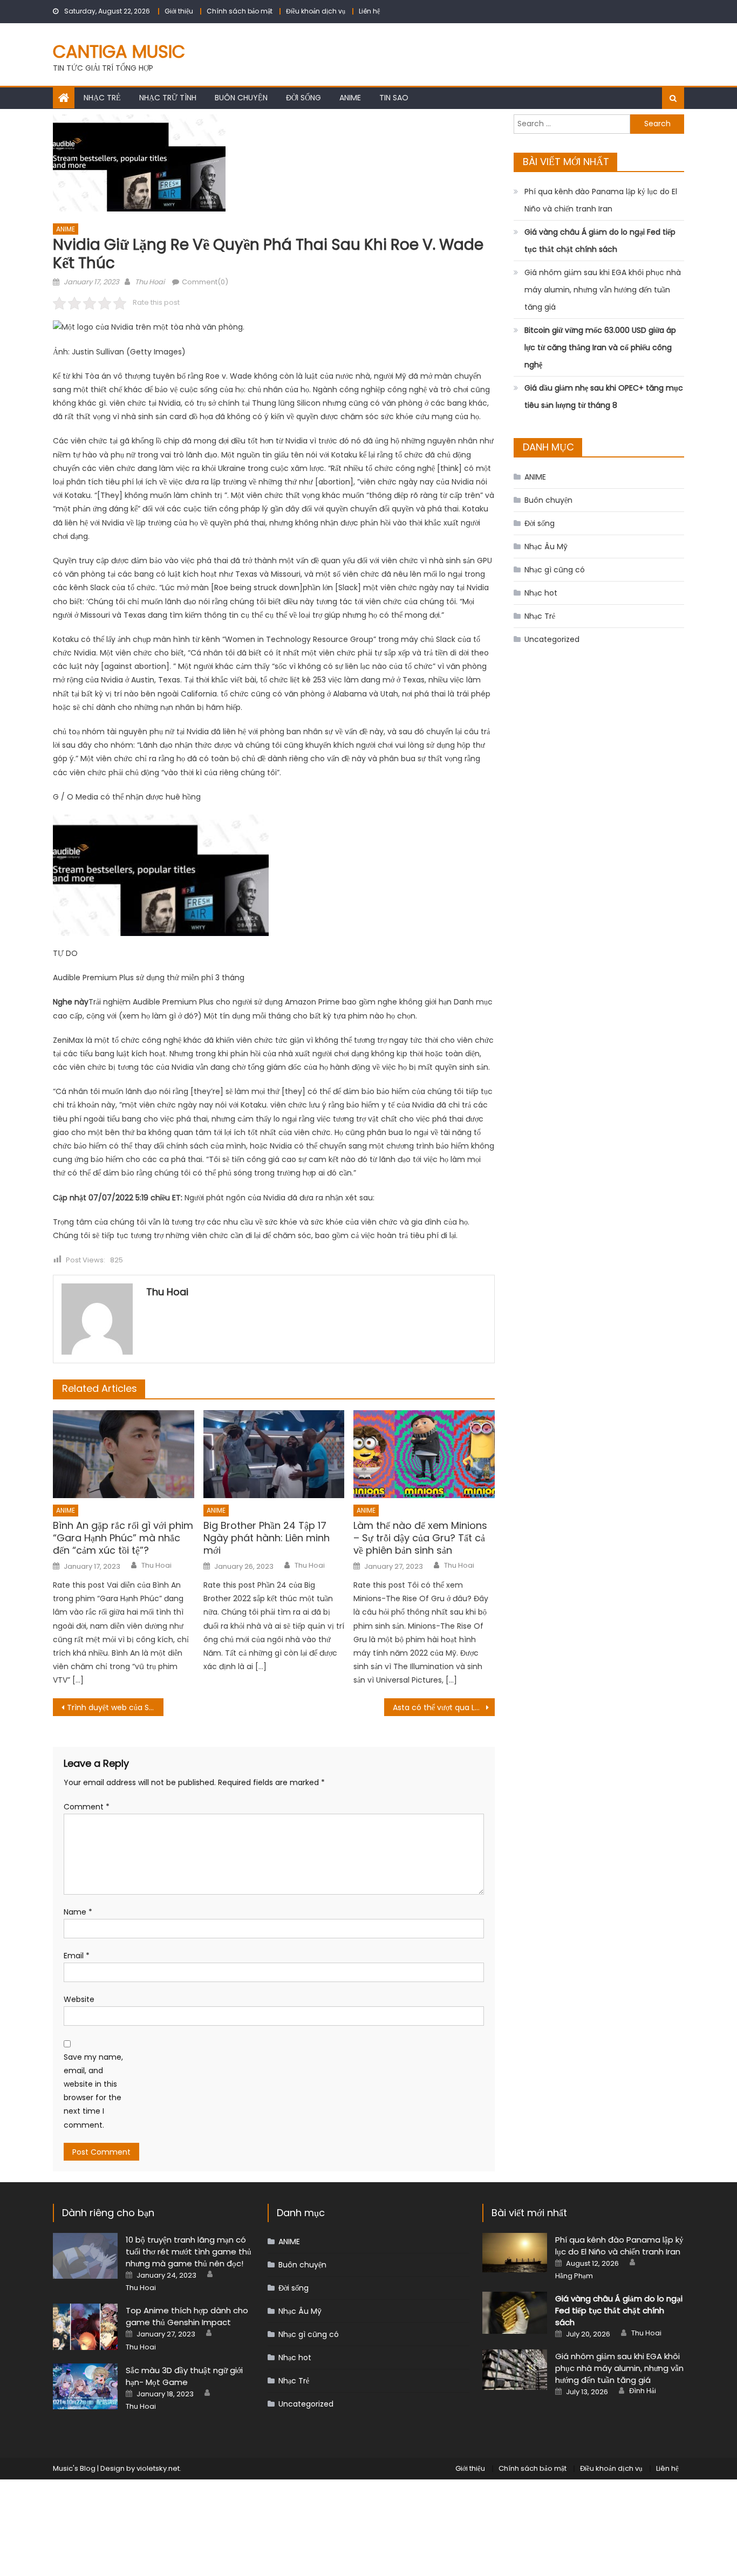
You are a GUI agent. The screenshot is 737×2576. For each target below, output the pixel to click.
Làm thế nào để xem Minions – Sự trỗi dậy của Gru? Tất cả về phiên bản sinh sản (420, 1538)
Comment (87, 1807)
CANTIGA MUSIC (119, 52)
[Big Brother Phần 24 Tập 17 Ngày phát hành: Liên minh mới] (274, 1454)
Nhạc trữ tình (168, 98)
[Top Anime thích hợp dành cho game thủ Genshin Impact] (85, 2326)
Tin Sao (394, 98)
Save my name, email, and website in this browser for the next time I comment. (93, 2091)
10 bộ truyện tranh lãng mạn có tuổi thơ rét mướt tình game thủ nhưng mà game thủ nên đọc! (189, 2252)
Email (77, 1956)
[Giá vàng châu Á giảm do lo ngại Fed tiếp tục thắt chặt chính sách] (515, 2312)
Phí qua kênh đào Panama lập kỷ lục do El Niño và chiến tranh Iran (601, 200)
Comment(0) (205, 282)
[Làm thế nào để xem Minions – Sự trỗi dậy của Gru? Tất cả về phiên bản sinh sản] (424, 1454)
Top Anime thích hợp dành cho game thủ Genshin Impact (187, 2316)
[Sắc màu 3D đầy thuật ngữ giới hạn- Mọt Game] (85, 2386)
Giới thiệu (179, 11)
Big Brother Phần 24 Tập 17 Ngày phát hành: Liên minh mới (267, 1538)
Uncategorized (552, 639)
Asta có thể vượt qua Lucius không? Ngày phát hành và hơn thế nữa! (444, 1707)
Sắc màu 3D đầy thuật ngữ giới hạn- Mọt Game (184, 2376)
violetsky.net (158, 2468)
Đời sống (303, 98)
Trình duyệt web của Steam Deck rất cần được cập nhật (115, 1707)
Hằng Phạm (574, 2276)
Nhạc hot (541, 593)
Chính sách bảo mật (240, 11)
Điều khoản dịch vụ (316, 11)
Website (79, 1999)
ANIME (350, 98)
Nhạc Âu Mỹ (546, 546)
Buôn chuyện (241, 98)
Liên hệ (369, 11)
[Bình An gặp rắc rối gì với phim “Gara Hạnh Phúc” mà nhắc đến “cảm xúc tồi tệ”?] (124, 1454)
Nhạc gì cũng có (555, 570)
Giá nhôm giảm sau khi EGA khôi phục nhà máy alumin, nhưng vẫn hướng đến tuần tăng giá (603, 290)
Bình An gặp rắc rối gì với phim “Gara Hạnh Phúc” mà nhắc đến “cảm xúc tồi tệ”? (123, 1538)
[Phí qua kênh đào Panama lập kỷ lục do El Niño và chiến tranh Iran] (515, 2253)
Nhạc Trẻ (102, 98)
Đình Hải (643, 2391)
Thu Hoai (150, 282)
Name (78, 1912)
